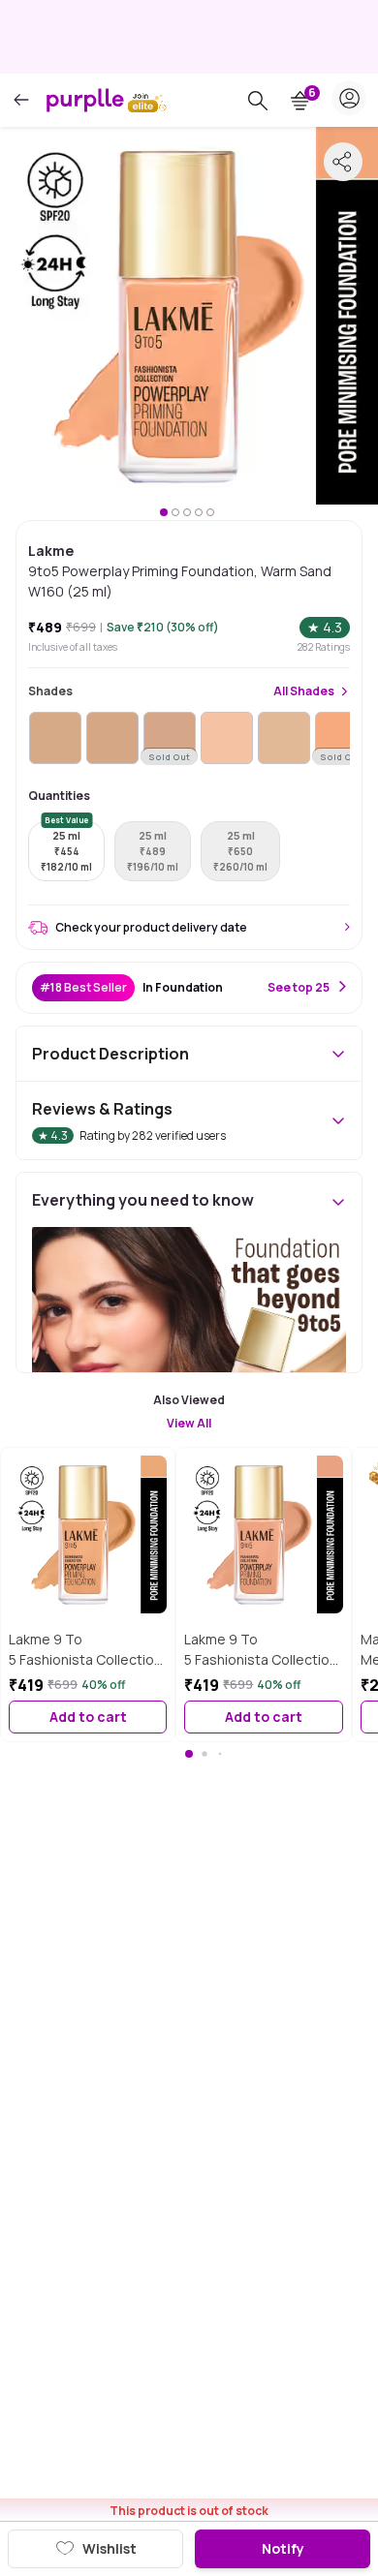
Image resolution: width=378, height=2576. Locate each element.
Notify (283, 2548)
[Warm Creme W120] (284, 738)
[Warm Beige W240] (55, 738)
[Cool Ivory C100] (227, 738)
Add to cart (88, 1717)
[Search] (258, 101)
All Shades (304, 691)
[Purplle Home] (85, 100)
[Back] (21, 100)
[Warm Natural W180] (112, 738)
